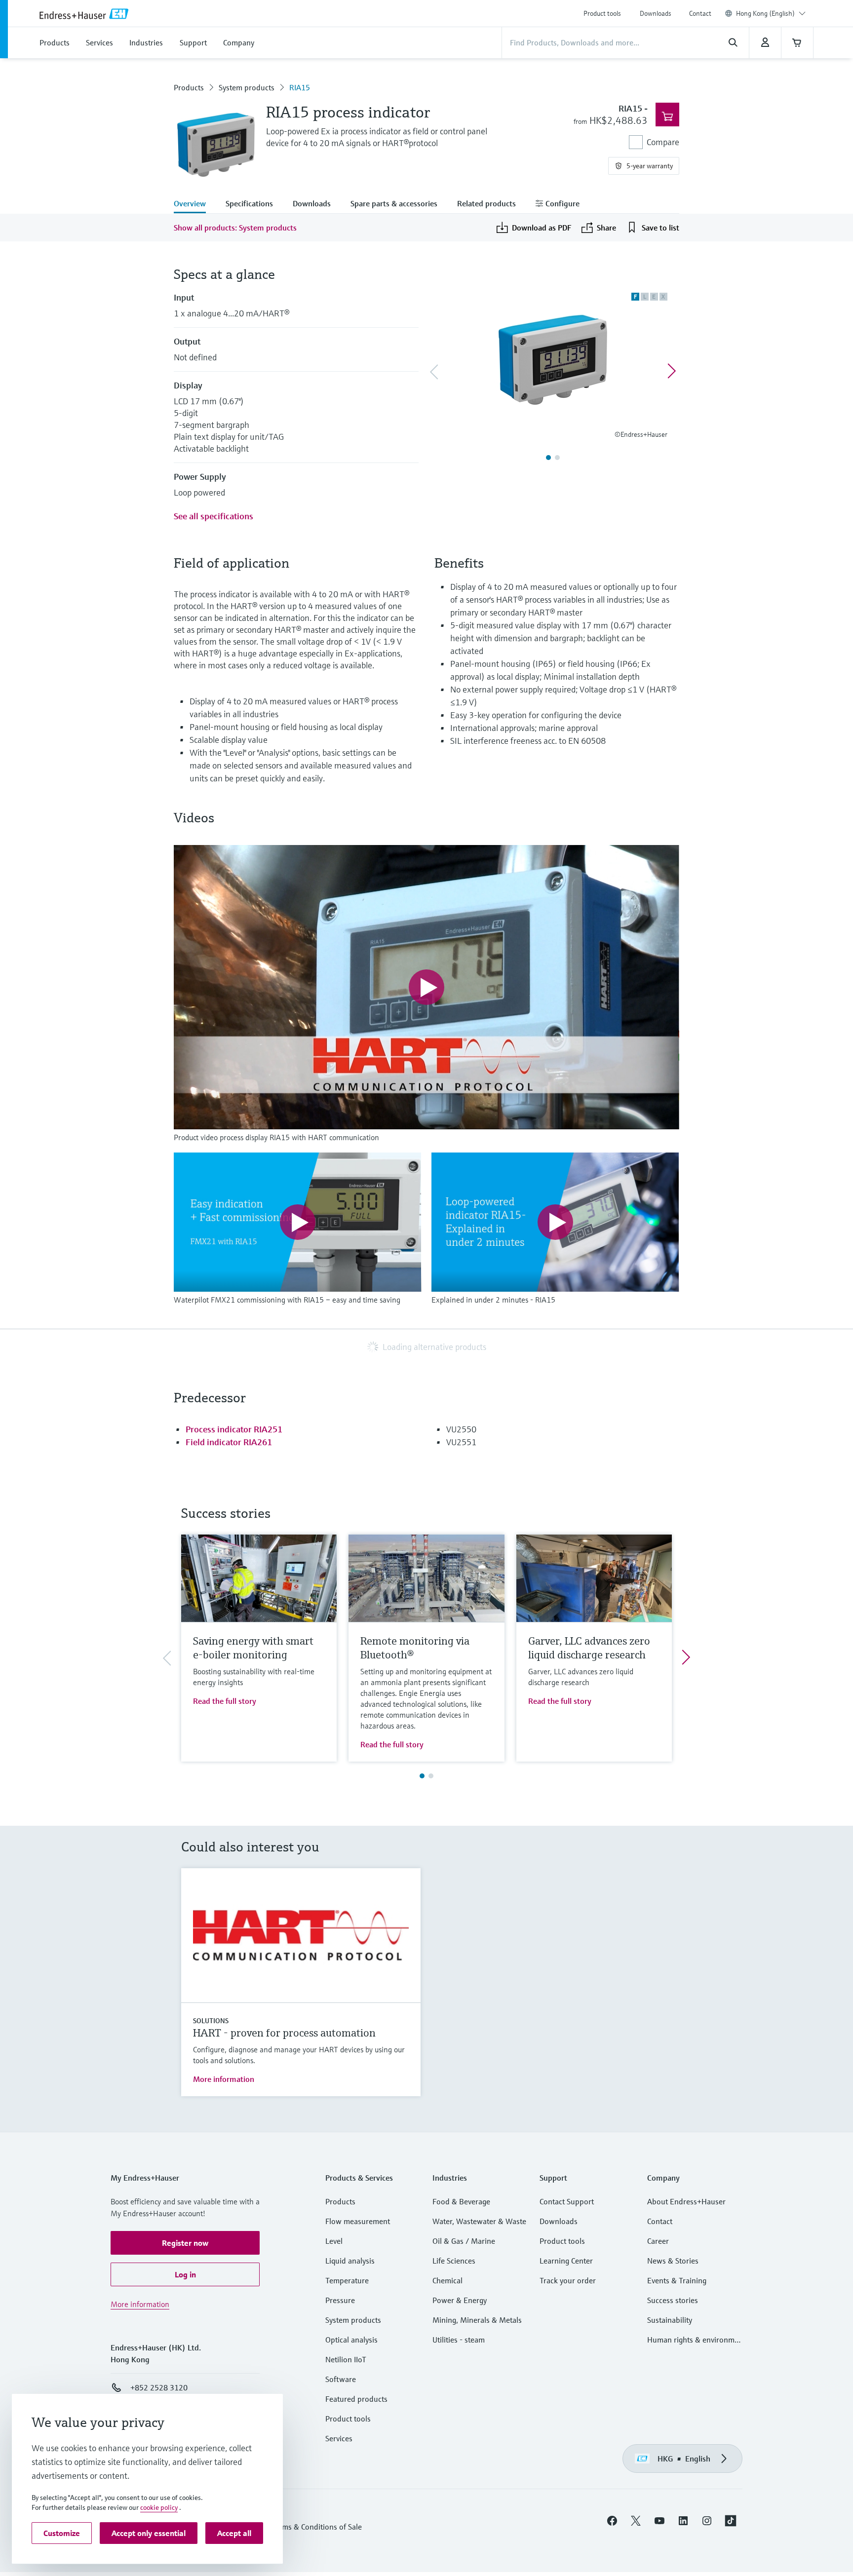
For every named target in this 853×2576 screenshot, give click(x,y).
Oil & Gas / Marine (464, 2241)
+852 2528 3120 (159, 2387)
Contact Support (567, 2201)
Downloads (656, 13)
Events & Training (677, 2280)
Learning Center (566, 2261)
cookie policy (159, 2507)
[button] (185, 2243)
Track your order (568, 2280)
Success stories (673, 2300)
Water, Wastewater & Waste (479, 2221)
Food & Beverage (461, 2201)
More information (224, 2079)
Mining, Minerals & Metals (477, 2320)
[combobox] (771, 13)
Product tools (602, 13)
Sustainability (670, 2320)
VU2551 (461, 1442)
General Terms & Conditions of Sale (302, 2527)
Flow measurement (358, 2221)
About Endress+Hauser (686, 2201)
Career (658, 2241)
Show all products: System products (235, 228)
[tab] (195, 204)
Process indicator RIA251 (234, 1429)
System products (247, 87)
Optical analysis (351, 2340)
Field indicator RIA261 (229, 1442)
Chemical (447, 2280)
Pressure (340, 2300)
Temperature (347, 2280)
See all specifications (213, 516)
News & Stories (673, 2261)
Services (339, 2438)
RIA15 (300, 87)
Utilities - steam (459, 2340)
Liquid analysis (350, 2261)
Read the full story (225, 1701)
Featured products (356, 2399)
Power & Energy (460, 2300)
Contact (700, 13)
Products (189, 87)
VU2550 (461, 1429)
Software (341, 2379)
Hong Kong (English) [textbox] (765, 13)
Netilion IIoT (346, 2359)
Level (334, 2241)
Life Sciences (454, 2261)
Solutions (211, 2021)
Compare (663, 142)
